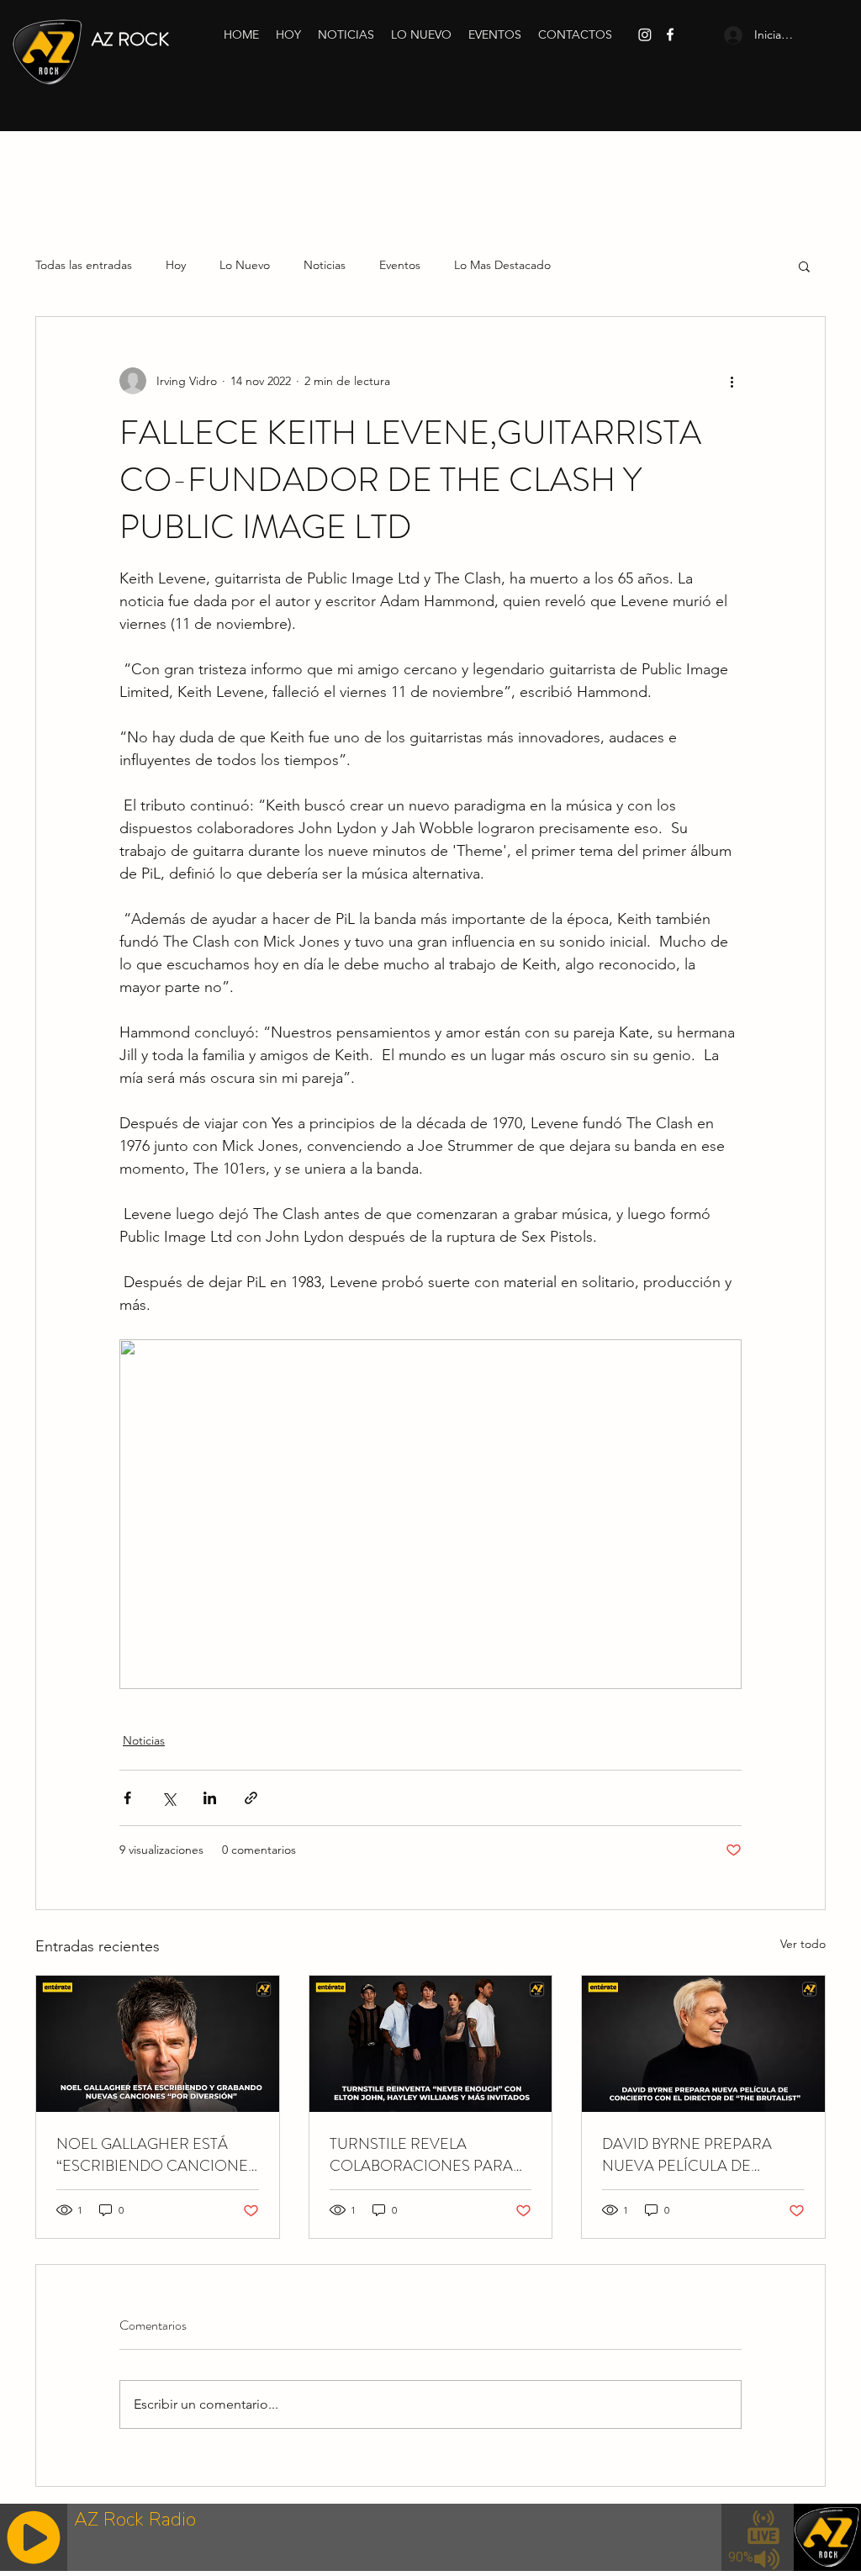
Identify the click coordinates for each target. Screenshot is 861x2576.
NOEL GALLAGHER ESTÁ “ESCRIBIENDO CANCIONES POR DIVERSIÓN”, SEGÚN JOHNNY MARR (156, 2155)
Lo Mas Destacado (502, 265)
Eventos (400, 265)
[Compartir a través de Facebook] (127, 1798)
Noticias (325, 265)
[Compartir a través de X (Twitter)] (169, 1798)
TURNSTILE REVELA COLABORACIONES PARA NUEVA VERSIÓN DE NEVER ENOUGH (429, 2155)
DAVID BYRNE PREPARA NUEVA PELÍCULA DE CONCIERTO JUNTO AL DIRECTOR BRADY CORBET (697, 2155)
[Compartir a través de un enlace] (251, 1798)
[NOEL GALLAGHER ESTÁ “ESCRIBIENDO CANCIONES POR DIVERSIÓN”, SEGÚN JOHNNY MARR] (158, 2044)
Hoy (176, 265)
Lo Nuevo (245, 265)
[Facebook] (670, 34)
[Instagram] (645, 34)
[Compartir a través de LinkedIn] (210, 1798)
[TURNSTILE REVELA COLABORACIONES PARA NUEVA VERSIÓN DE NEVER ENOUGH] (431, 2044)
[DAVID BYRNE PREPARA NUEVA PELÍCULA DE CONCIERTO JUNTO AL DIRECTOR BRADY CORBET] (703, 2044)
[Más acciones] (732, 381)
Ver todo (803, 1944)
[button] (804, 266)
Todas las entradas (84, 265)
